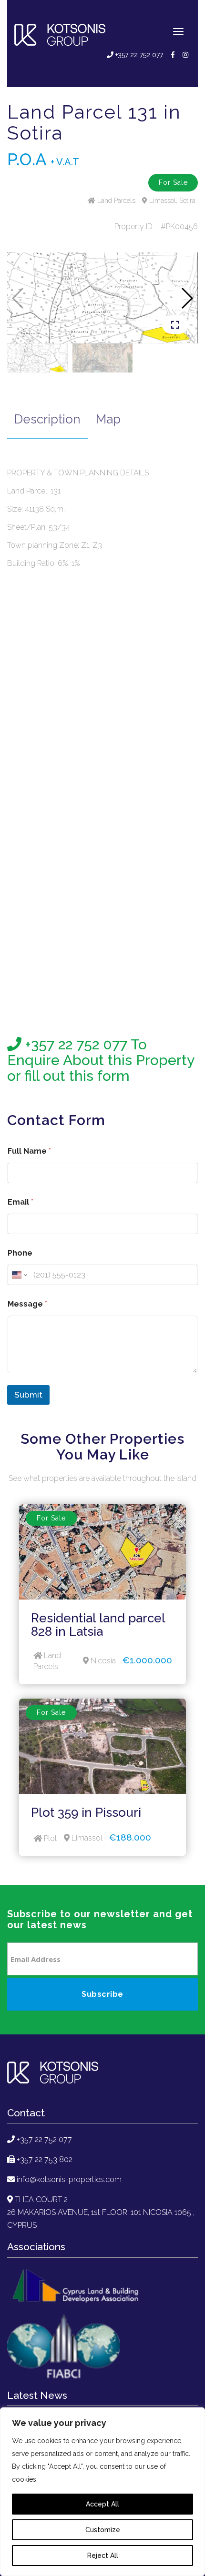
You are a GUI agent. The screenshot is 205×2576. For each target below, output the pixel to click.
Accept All (102, 2504)
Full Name (29, 1151)
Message (27, 1304)
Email (20, 1202)
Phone (20, 1253)
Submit (28, 1395)
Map (108, 419)
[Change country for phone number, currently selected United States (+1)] (19, 1275)
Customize (103, 2530)
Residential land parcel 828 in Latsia (98, 1625)
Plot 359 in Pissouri (86, 1812)
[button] (187, 298)
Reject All (103, 2556)
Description (47, 419)
